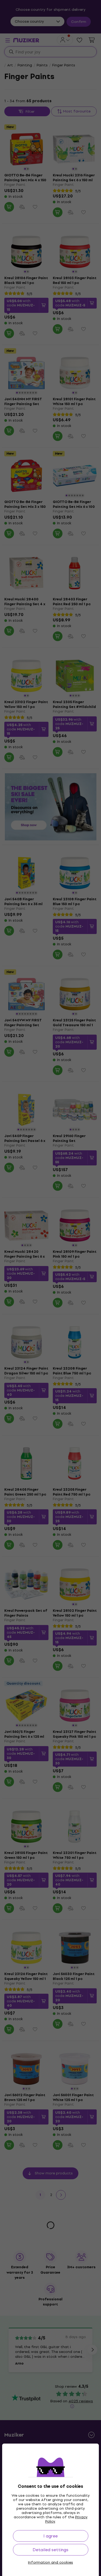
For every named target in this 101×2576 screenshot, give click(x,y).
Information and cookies (50, 2563)
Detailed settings (50, 2550)
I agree (50, 2536)
